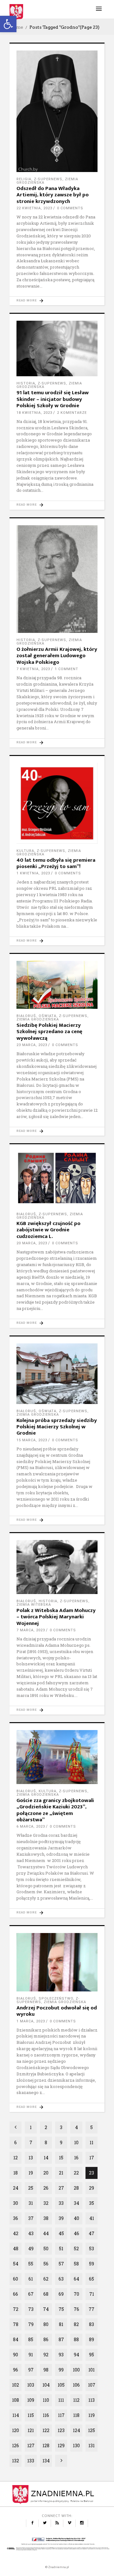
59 (92, 2264)
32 (46, 2203)
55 (31, 2264)
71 (92, 2294)
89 (92, 2339)
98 (46, 2370)
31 (31, 2203)
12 (16, 2158)
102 (16, 2385)
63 (61, 2279)
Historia (26, 383)
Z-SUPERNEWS (48, 179)
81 (61, 2324)
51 (61, 2249)
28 (76, 2188)
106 (76, 2385)
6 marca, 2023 (31, 1826)
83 (92, 2324)
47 (92, 2233)
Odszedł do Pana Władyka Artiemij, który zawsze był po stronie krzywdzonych (53, 195)
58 (76, 2264)
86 (46, 2339)
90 (16, 2355)
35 (92, 2203)
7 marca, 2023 (31, 1630)
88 (76, 2339)
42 (16, 2233)
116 (46, 2415)
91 (31, 2355)
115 (31, 2415)
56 (46, 2264)
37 (31, 2218)
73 (31, 2309)
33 (61, 2203)
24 (16, 2188)
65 (92, 2279)
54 (16, 2264)
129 (61, 2445)
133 (31, 2461)
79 (31, 2324)
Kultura (25, 851)
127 (31, 2445)
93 (61, 2355)
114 (16, 2415)
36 (16, 2218)
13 (31, 2158)
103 (31, 2385)
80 (46, 2324)
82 (76, 2324)
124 (76, 2430)
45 (61, 2233)
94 (76, 2355)
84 (16, 2339)
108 (16, 2400)
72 (16, 2309)
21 (61, 2173)
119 (92, 2415)
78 (16, 2324)
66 (16, 2294)
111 (61, 2400)
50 (46, 2249)
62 (46, 2279)
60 (16, 2279)
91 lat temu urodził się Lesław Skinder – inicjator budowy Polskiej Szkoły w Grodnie (53, 399)
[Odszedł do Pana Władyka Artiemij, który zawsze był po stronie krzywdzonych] (57, 111)
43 (31, 2233)
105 (61, 2385)
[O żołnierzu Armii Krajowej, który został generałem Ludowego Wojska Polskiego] (57, 579)
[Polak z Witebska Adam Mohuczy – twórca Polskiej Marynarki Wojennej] (57, 1567)
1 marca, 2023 (31, 2021)
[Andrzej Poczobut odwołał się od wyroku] (57, 1962)
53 (92, 2249)
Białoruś (26, 1016)
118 (76, 2415)
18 (16, 2173)
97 (31, 2370)
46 (76, 2233)
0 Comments (70, 208)
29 (92, 2188)
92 (46, 2355)
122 (46, 2430)
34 (76, 2203)
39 (61, 2218)
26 (46, 2188)
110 (46, 2400)
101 (92, 2370)
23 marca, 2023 (32, 1045)
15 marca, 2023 (32, 1440)
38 (46, 2218)
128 (46, 2445)
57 (61, 2264)
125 (92, 2430)
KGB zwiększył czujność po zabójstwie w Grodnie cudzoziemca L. (48, 1230)
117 (61, 2415)
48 (16, 2249)
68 (46, 2294)
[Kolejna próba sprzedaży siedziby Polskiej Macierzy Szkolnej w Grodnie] (57, 1374)
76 (76, 2309)
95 (92, 2355)
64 (76, 2279)
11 (92, 2142)
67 (31, 2294)
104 (46, 2385)
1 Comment (66, 669)
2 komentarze (72, 413)
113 (92, 2400)
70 (76, 2294)
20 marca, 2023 (32, 1243)
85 (31, 2339)
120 (16, 2430)
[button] (8, 24)
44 (46, 2233)
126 (16, 2445)
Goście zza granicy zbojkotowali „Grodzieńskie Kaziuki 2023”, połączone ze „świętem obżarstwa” (55, 1810)
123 (61, 2430)
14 (46, 2158)
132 (16, 2461)
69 (61, 2294)
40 (76, 2218)
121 (31, 2430)
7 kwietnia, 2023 (33, 669)
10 (76, 2142)
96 (16, 2370)
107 (92, 2385)
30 (16, 2203)
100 (76, 2370)
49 (31, 2249)
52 (76, 2249)
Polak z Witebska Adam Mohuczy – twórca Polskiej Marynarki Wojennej (56, 1617)
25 (31, 2188)
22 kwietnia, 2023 (34, 208)
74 (46, 2309)
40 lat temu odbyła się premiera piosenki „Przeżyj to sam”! (56, 863)
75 (61, 2309)
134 (46, 2461)
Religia (24, 179)
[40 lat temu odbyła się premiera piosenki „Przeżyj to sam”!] (57, 803)
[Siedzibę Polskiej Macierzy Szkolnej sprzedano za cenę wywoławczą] (57, 985)
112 (76, 2400)
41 (92, 2218)
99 (61, 2370)
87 (61, 2339)
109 (31, 2400)
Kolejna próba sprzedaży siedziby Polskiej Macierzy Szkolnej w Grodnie (57, 1427)
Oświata (47, 1016)
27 (61, 2188)
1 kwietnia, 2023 (33, 873)
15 (61, 2158)
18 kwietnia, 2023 (34, 413)
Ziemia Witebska (34, 1605)
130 (76, 2445)
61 (31, 2279)
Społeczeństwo (56, 1999)
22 (76, 2173)
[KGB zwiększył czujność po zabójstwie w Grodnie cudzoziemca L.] (57, 1179)
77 (92, 2309)
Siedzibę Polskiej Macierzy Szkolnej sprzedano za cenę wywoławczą (49, 1032)
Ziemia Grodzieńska (38, 1019)
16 (76, 2158)
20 (46, 2173)
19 (31, 2173)
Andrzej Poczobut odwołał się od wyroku (57, 2011)
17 (92, 2158)
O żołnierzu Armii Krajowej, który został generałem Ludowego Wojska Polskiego (57, 656)
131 (92, 2445)
